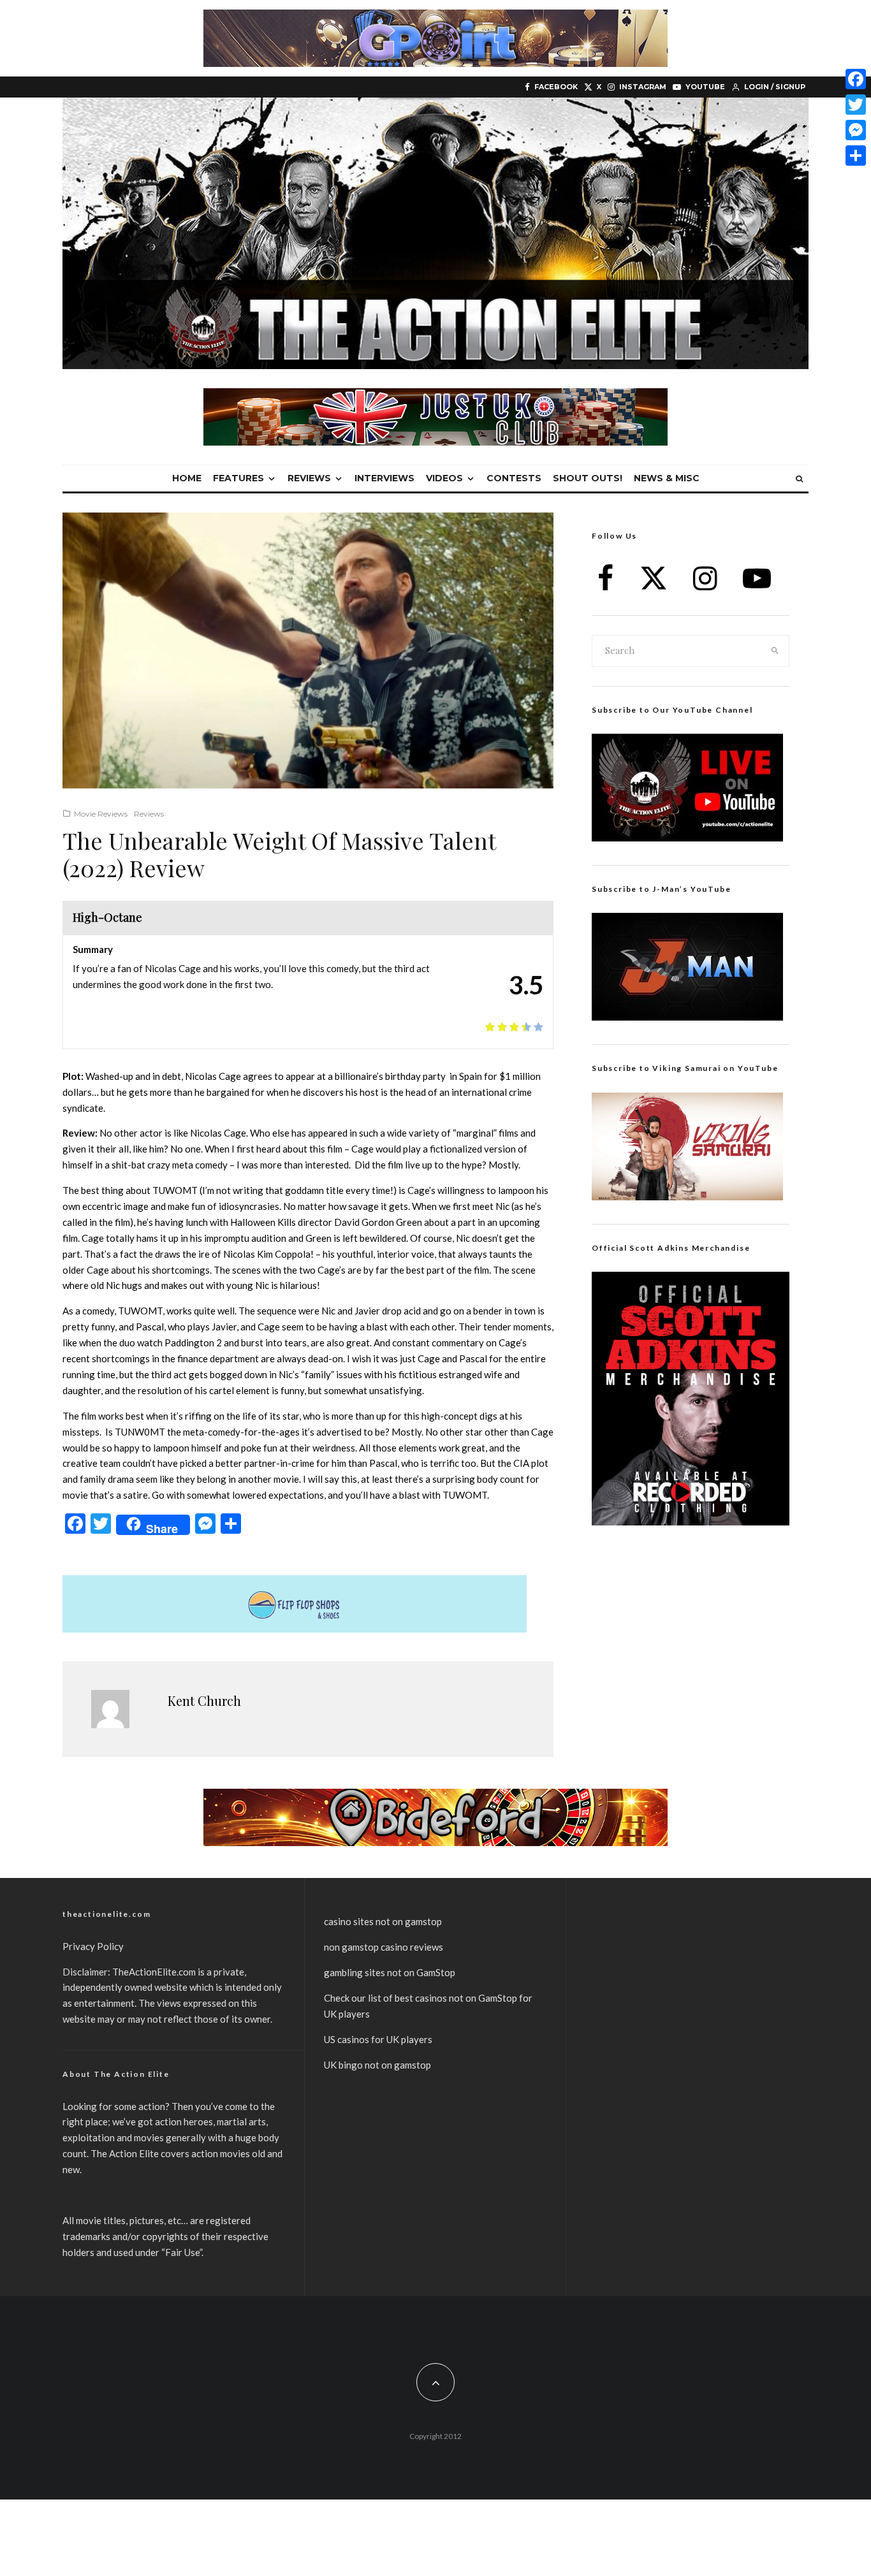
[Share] (856, 156)
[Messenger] (856, 130)
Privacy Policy (93, 1946)
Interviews (384, 478)
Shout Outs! (588, 478)
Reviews (309, 478)
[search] (775, 651)
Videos (444, 478)
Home (187, 478)
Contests (514, 478)
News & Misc (667, 478)
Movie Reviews (101, 814)
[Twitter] (856, 105)
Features (238, 478)
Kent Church (204, 1700)
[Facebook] (856, 79)
